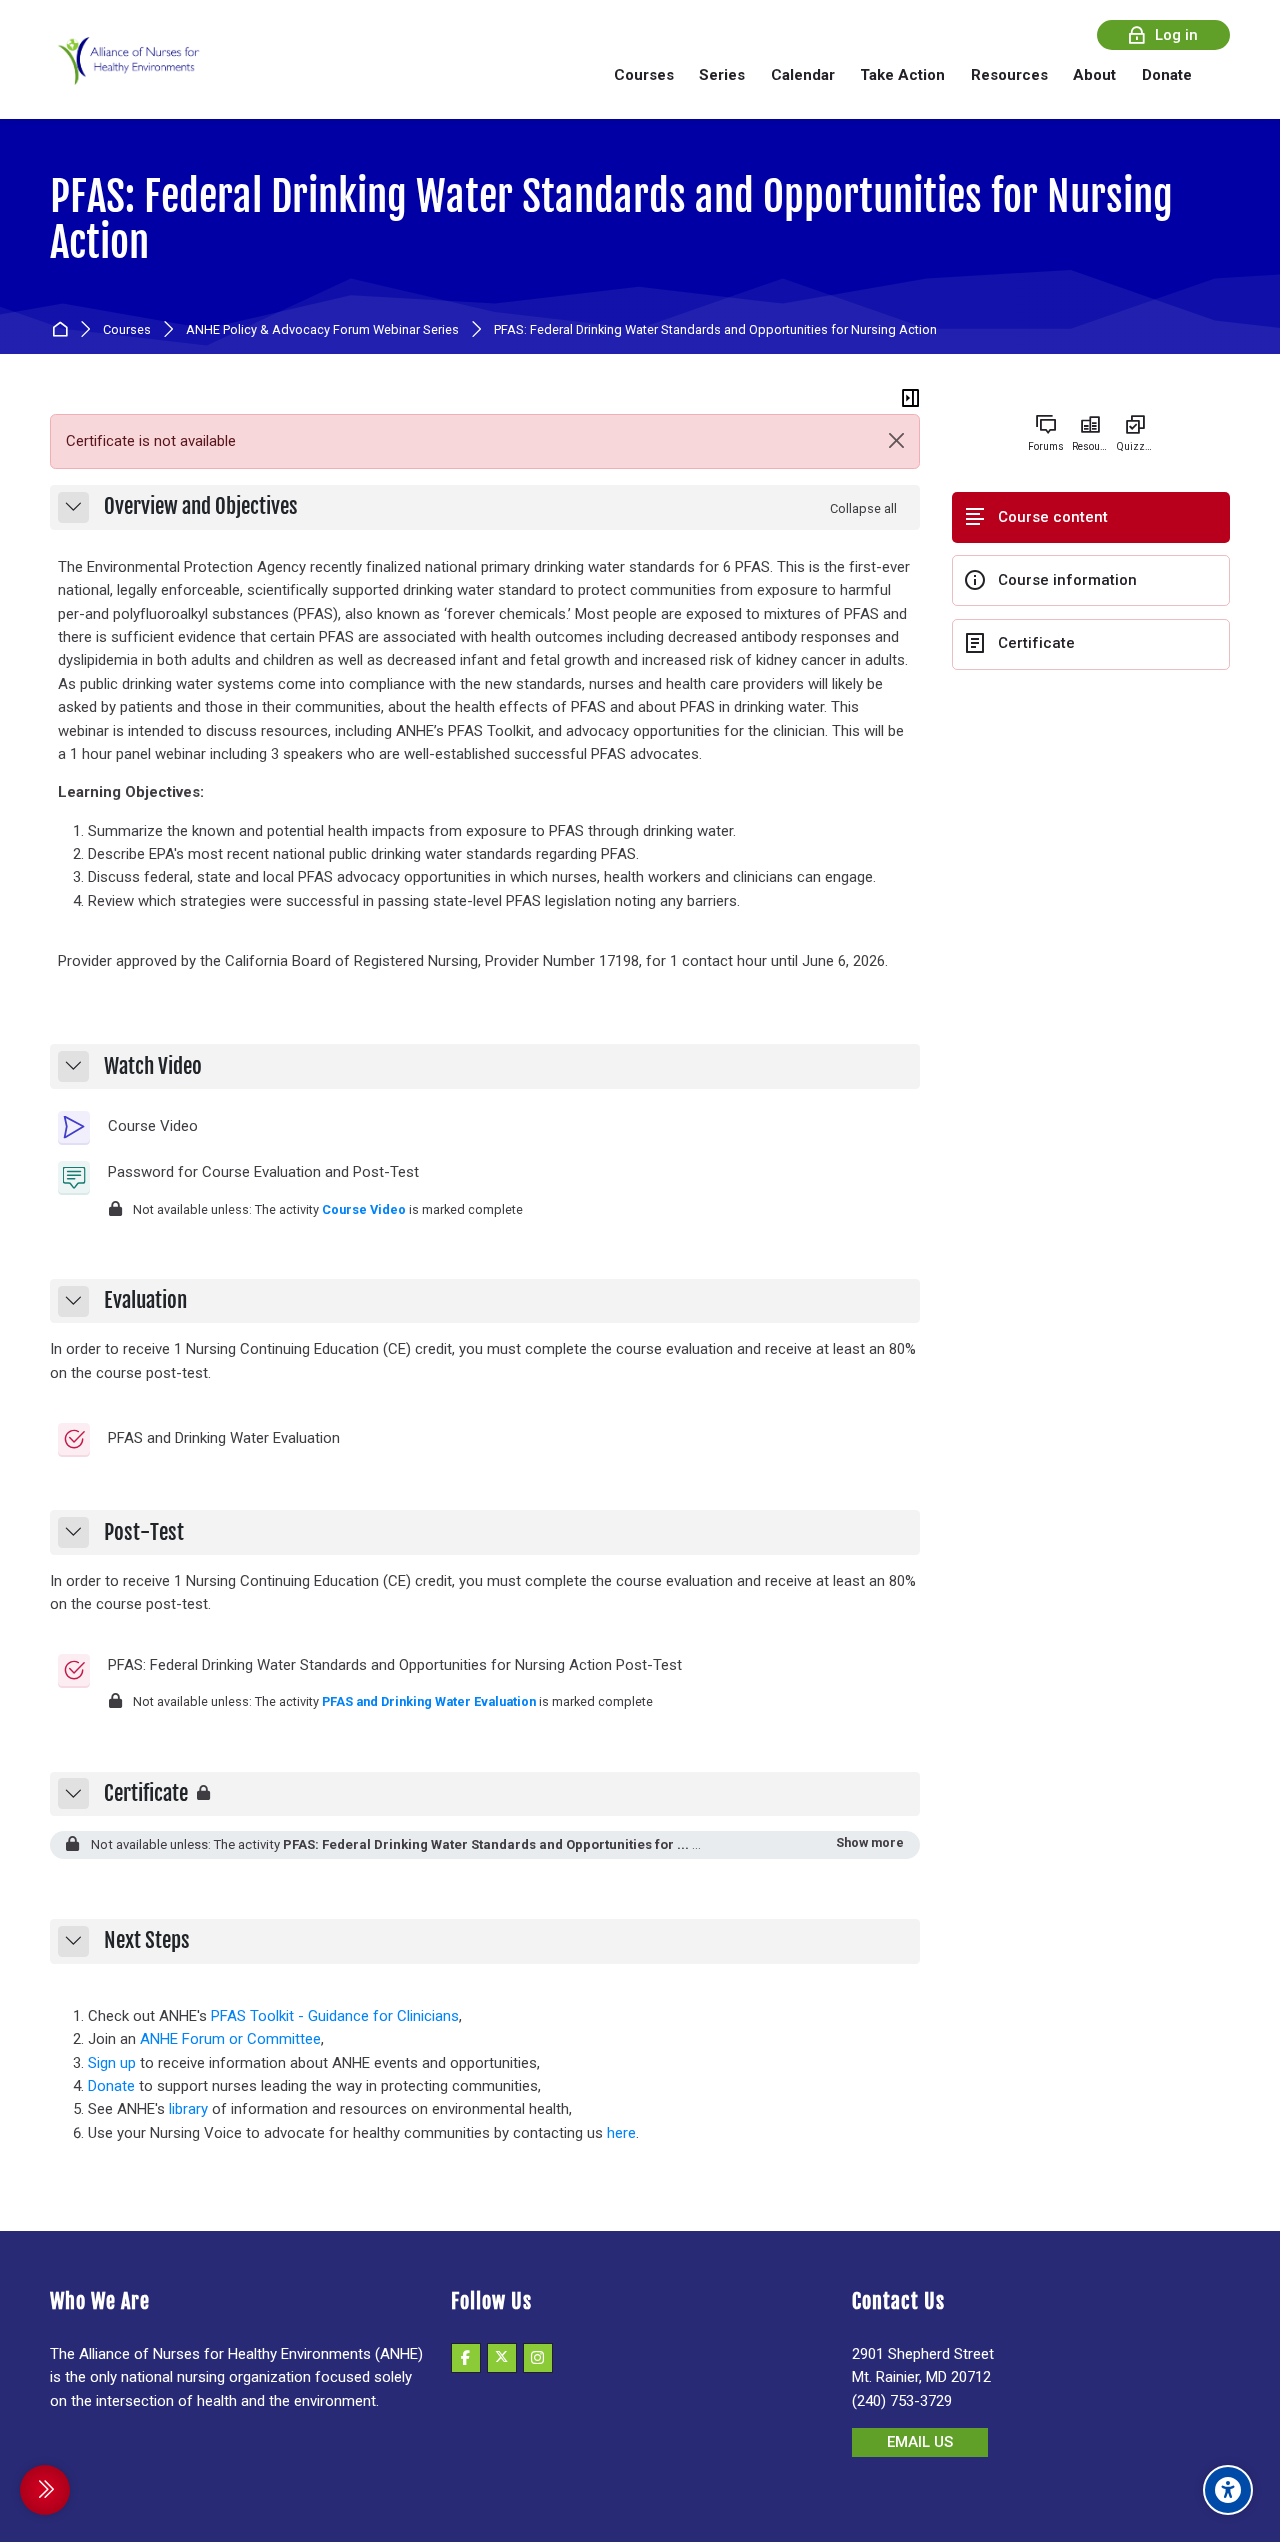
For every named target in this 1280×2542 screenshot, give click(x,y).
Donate (111, 2086)
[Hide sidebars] (911, 398)
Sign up (112, 2063)
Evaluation (145, 1301)
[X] (502, 2358)
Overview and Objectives (201, 507)
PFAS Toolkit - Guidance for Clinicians (335, 2016)
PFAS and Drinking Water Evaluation (429, 1701)
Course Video (364, 1209)
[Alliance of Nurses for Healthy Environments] (126, 74)
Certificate (146, 1794)
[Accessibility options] (1228, 2490)
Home (63, 330)
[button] (73, 507)
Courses (127, 330)
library (188, 2109)
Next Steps (147, 1941)
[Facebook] (466, 2358)
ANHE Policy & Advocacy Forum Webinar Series (322, 330)
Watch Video (153, 1067)
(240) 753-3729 (902, 2401)
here (621, 2133)
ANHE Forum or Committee (230, 2039)
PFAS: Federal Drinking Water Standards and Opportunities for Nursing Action (611, 219)
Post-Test (144, 1533)
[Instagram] (538, 2358)
